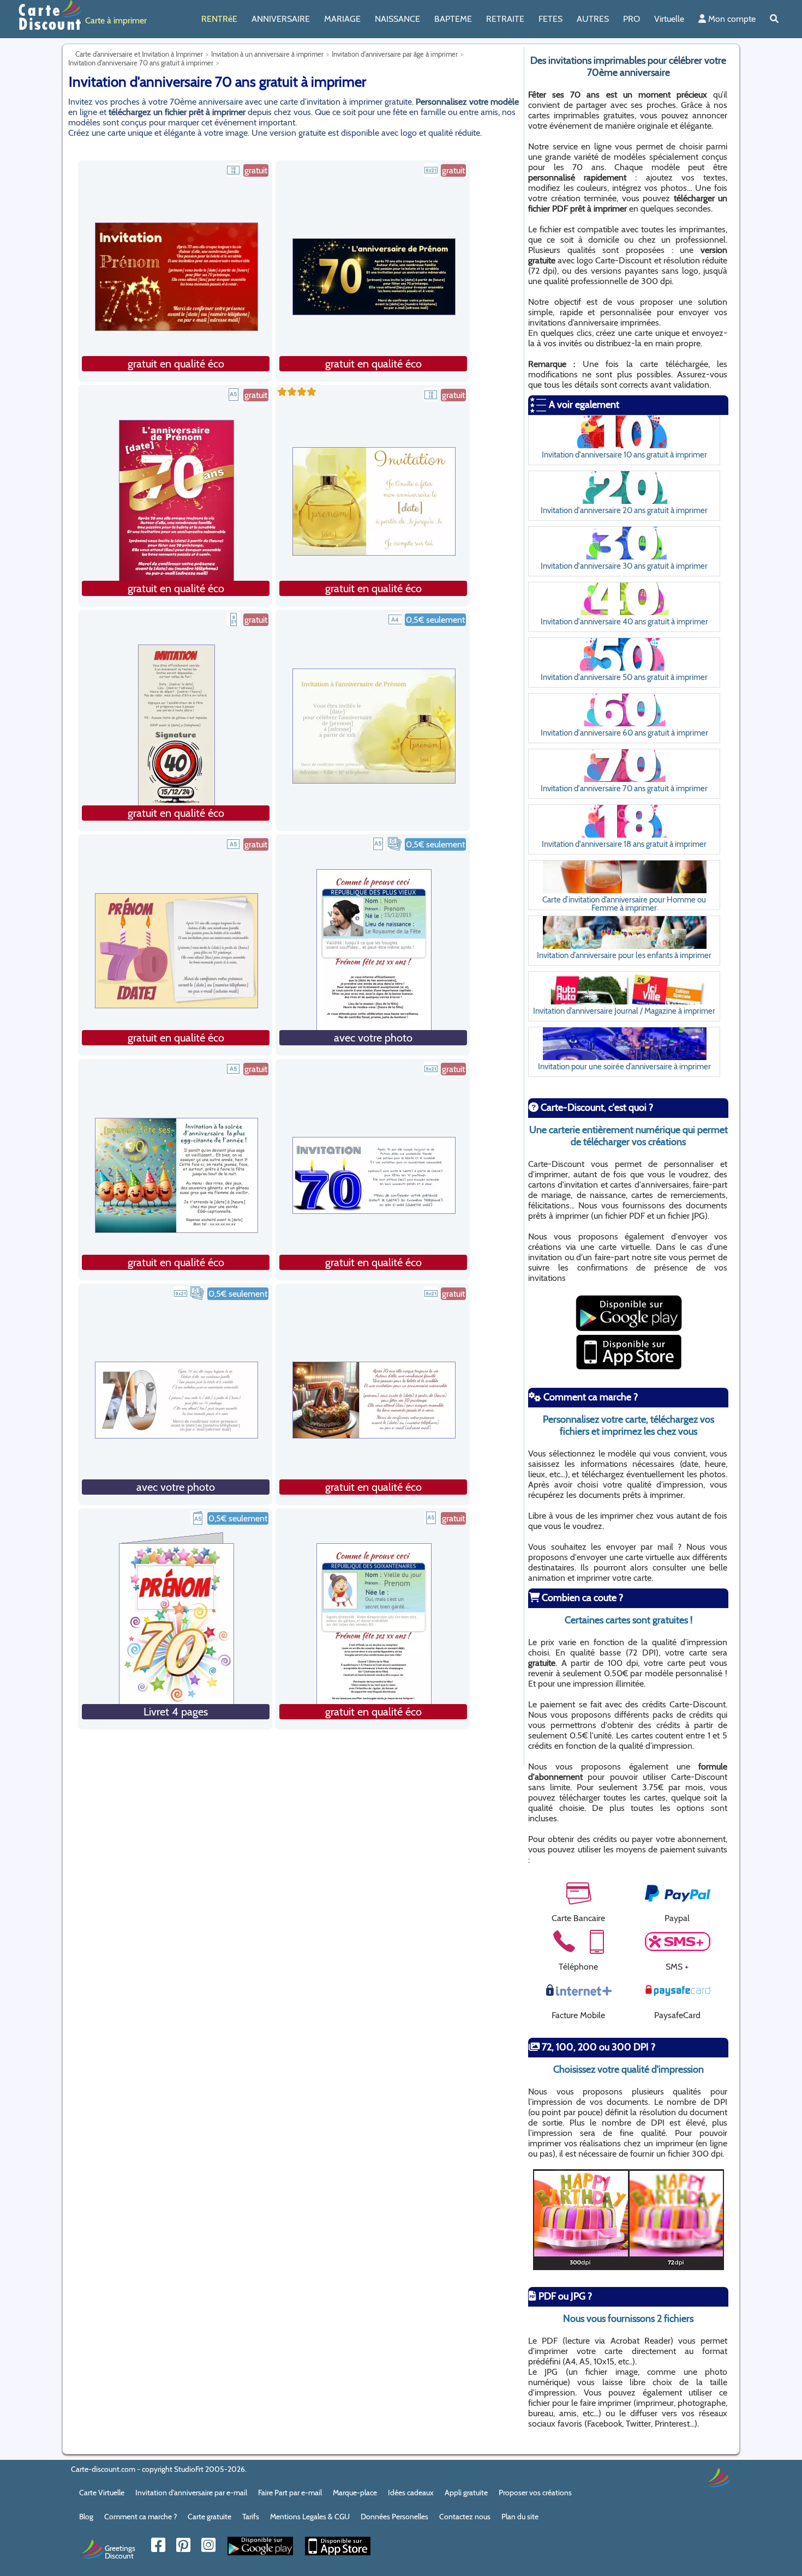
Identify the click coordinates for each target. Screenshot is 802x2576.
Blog (86, 2517)
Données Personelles (394, 2517)
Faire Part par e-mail (290, 2493)
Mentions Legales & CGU (310, 2517)
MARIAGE (342, 19)
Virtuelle (669, 19)
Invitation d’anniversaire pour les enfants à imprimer (624, 955)
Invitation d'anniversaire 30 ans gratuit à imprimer (624, 566)
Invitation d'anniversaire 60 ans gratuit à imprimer (624, 733)
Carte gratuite (210, 2517)
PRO (632, 19)
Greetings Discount (120, 2551)
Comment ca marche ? (140, 2517)
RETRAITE (505, 19)
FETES (550, 19)
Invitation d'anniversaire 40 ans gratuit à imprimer (624, 621)
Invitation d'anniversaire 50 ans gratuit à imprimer (624, 677)
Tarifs (251, 2517)
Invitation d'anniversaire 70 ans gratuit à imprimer (624, 788)
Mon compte (731, 19)
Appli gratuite (466, 2493)
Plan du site (520, 2517)
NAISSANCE (397, 19)
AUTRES (593, 19)
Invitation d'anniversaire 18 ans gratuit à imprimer (624, 844)
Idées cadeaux (411, 2493)
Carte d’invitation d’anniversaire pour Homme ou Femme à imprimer (624, 904)
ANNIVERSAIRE (281, 19)
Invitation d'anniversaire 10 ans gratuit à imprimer (624, 455)
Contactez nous (465, 2517)
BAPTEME (453, 19)
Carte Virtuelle (102, 2493)
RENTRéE (219, 19)
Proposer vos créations (535, 2493)
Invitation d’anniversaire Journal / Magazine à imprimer (624, 1011)
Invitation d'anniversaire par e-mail (191, 2493)
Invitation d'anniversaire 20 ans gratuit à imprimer (624, 510)
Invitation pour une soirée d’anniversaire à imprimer (624, 1066)
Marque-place (355, 2493)
